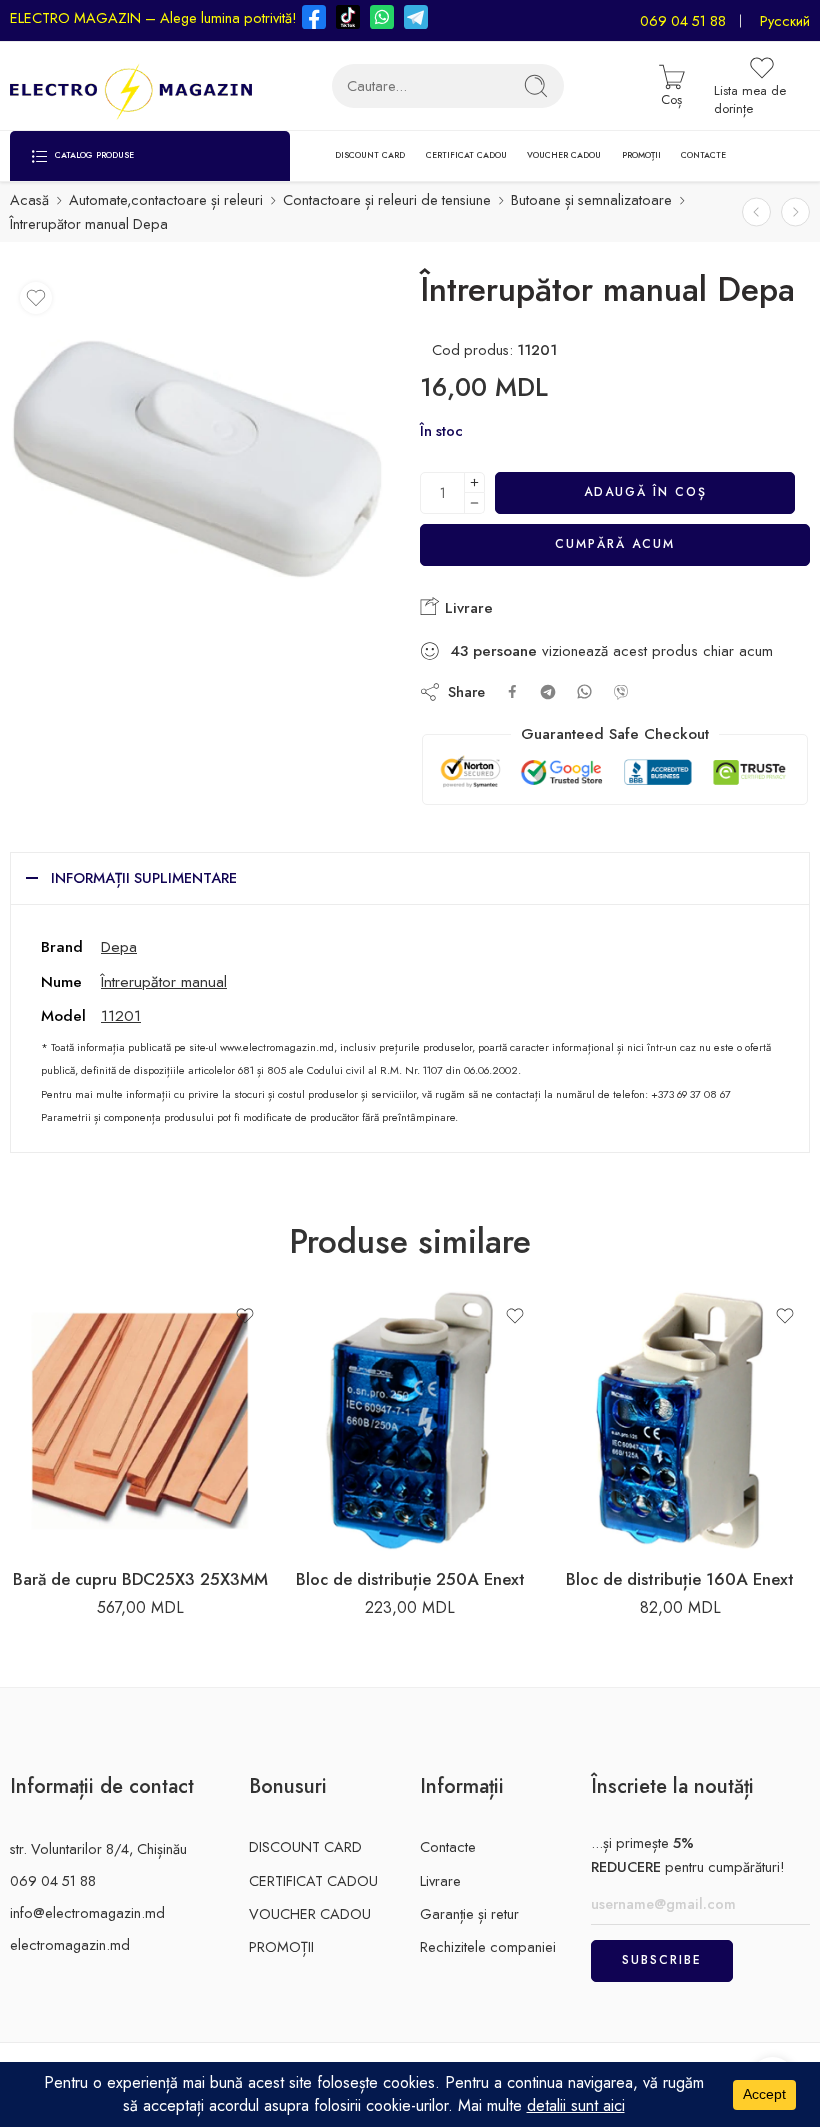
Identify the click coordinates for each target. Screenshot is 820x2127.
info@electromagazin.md (87, 1912)
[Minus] (474, 503)
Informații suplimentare (144, 877)
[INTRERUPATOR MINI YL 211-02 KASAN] (795, 211)
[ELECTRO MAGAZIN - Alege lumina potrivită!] (131, 86)
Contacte (448, 1846)
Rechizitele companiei (488, 1946)
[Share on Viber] (621, 692)
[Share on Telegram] (548, 692)
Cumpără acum (615, 544)
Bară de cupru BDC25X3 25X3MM (140, 1579)
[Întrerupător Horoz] (756, 211)
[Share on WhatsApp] (584, 691)
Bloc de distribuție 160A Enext (680, 1579)
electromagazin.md (70, 1944)
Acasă (29, 199)
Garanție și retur (469, 1913)
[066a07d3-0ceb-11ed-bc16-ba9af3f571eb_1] (197, 459)
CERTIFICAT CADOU (466, 155)
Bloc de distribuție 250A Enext (410, 1579)
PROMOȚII (641, 155)
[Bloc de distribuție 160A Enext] (680, 1421)
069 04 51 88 (683, 20)
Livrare (466, 608)
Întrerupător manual (164, 981)
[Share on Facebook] (512, 691)
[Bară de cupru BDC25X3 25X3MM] (140, 1421)
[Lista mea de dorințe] (36, 298)
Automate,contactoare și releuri (166, 199)
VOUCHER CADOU (564, 155)
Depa (119, 946)
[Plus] (474, 482)
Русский (785, 20)
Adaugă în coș (645, 492)
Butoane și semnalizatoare (591, 199)
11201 (121, 1015)
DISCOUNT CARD (370, 155)
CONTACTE (703, 155)
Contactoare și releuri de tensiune (387, 199)
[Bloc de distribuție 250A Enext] (410, 1421)
